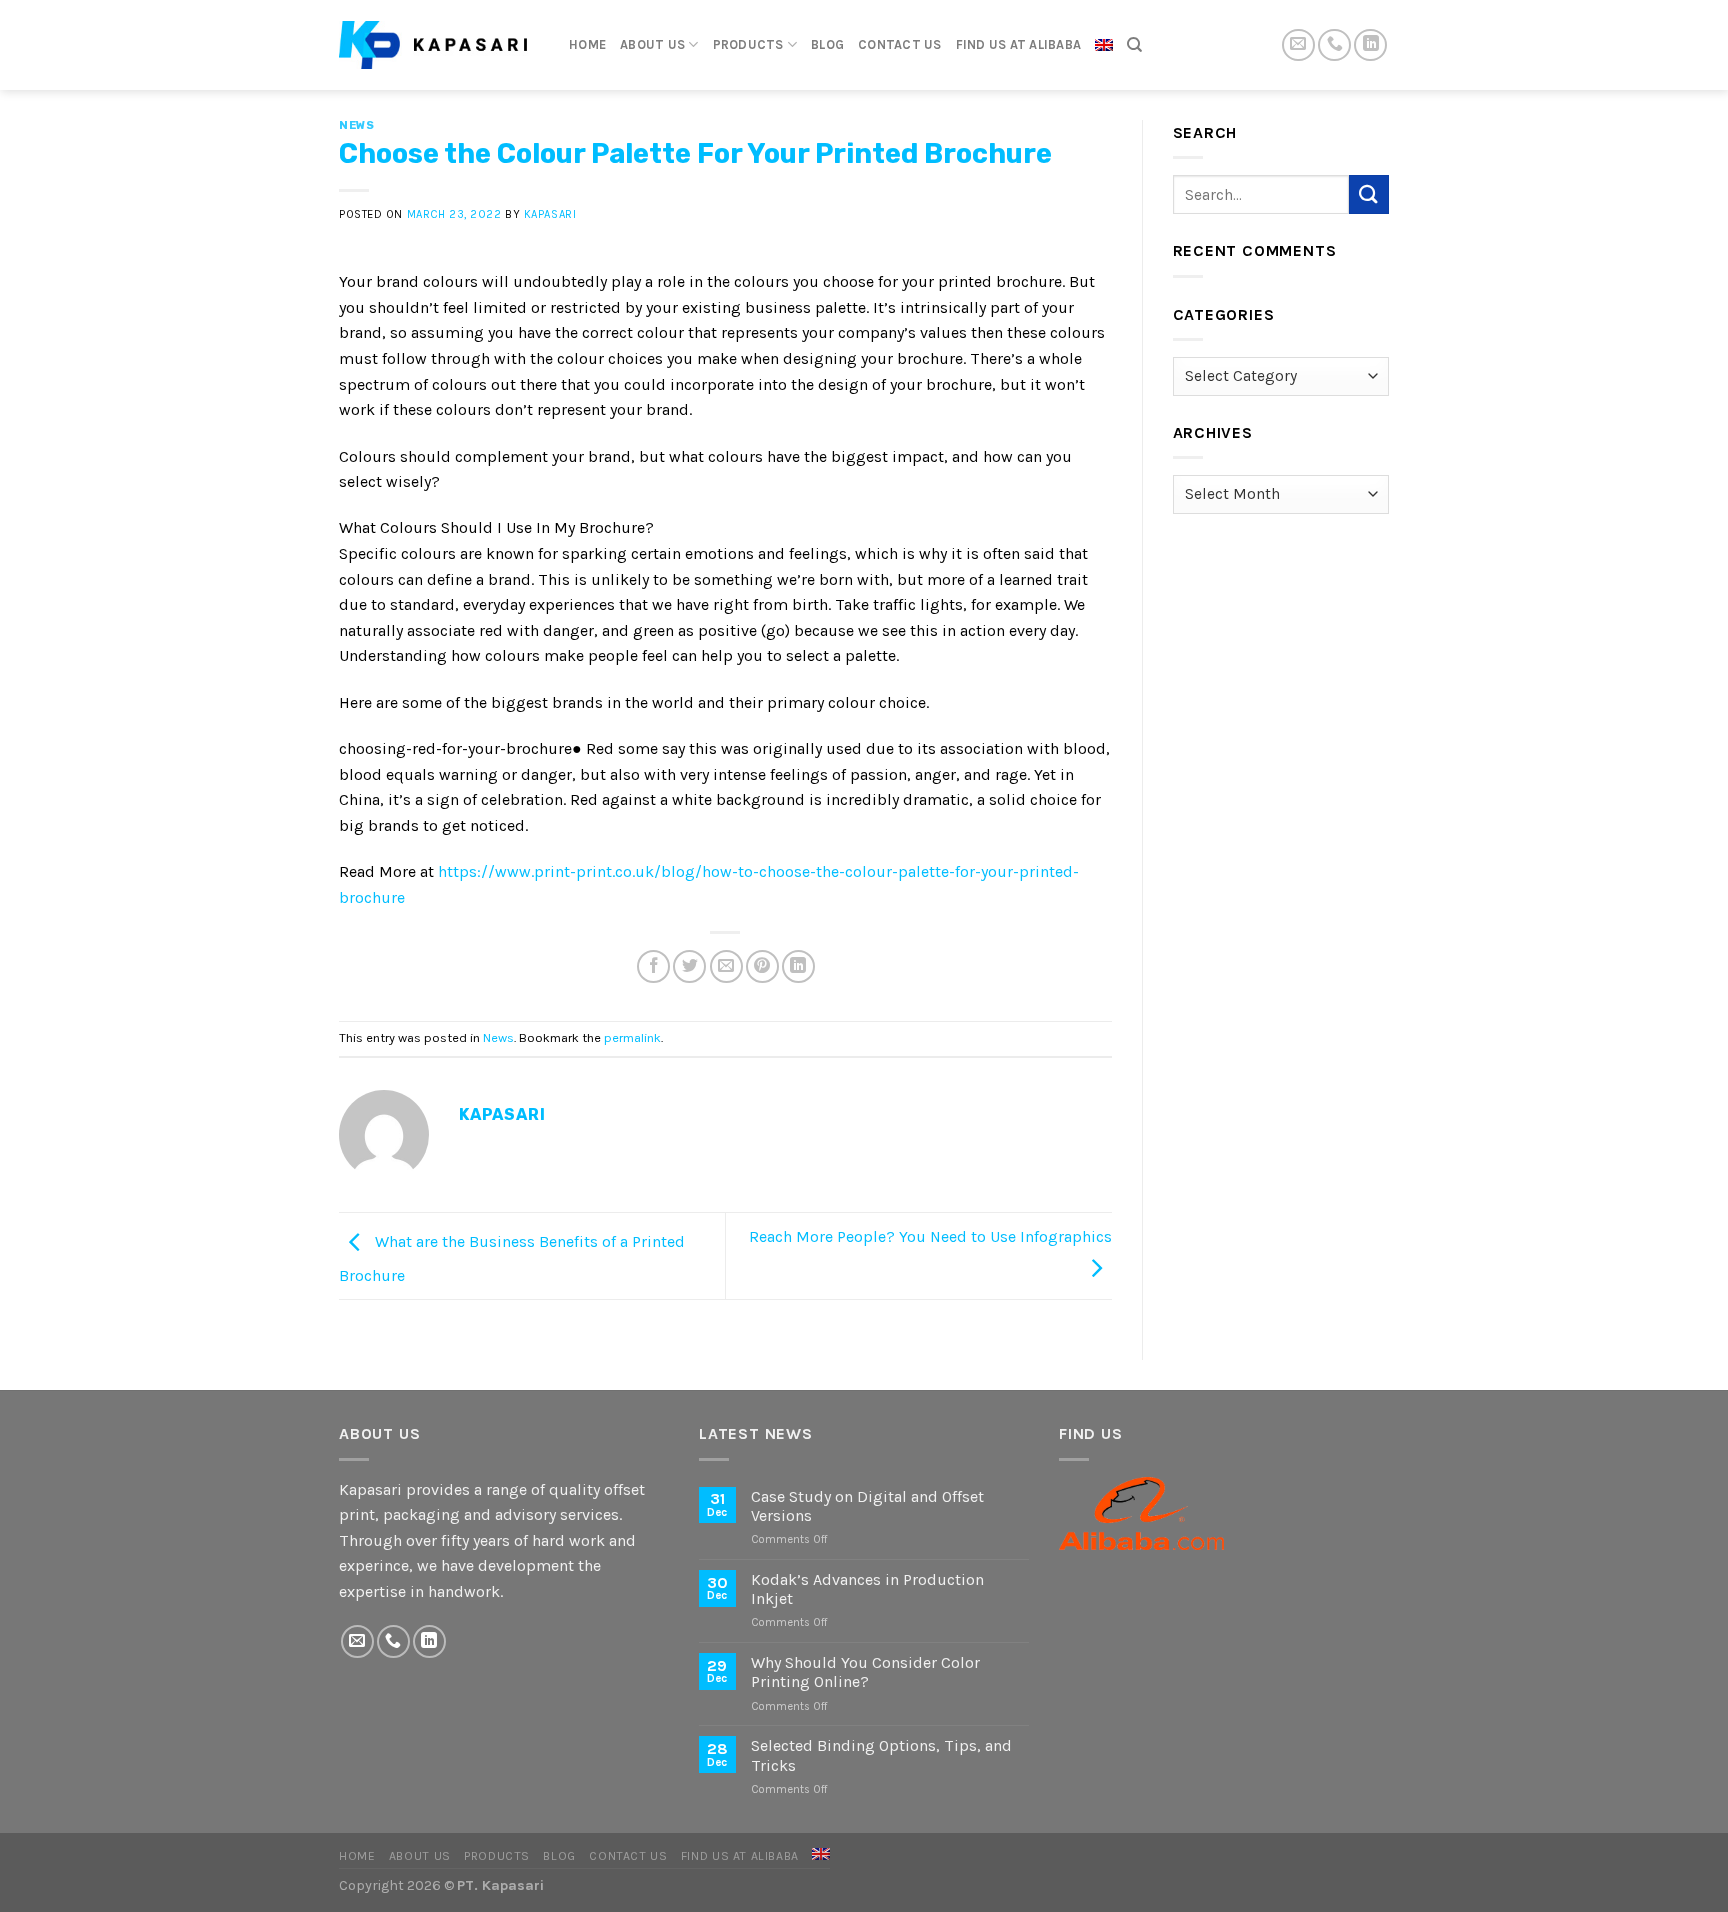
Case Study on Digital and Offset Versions (867, 1506)
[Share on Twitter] (689, 966)
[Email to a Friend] (726, 966)
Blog (827, 44)
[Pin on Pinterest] (762, 966)
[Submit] (1369, 194)
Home (587, 44)
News (356, 125)
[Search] (1134, 45)
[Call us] (1334, 45)
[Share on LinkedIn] (798, 966)
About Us (652, 44)
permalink (632, 1037)
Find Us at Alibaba (1019, 44)
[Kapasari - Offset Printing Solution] (439, 44)
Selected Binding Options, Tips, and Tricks (881, 1755)
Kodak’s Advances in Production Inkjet (867, 1589)
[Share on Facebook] (653, 966)
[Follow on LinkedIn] (1370, 45)
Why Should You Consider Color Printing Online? (865, 1672)
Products (748, 44)
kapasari (550, 214)
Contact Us (900, 44)
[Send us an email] (1298, 45)
